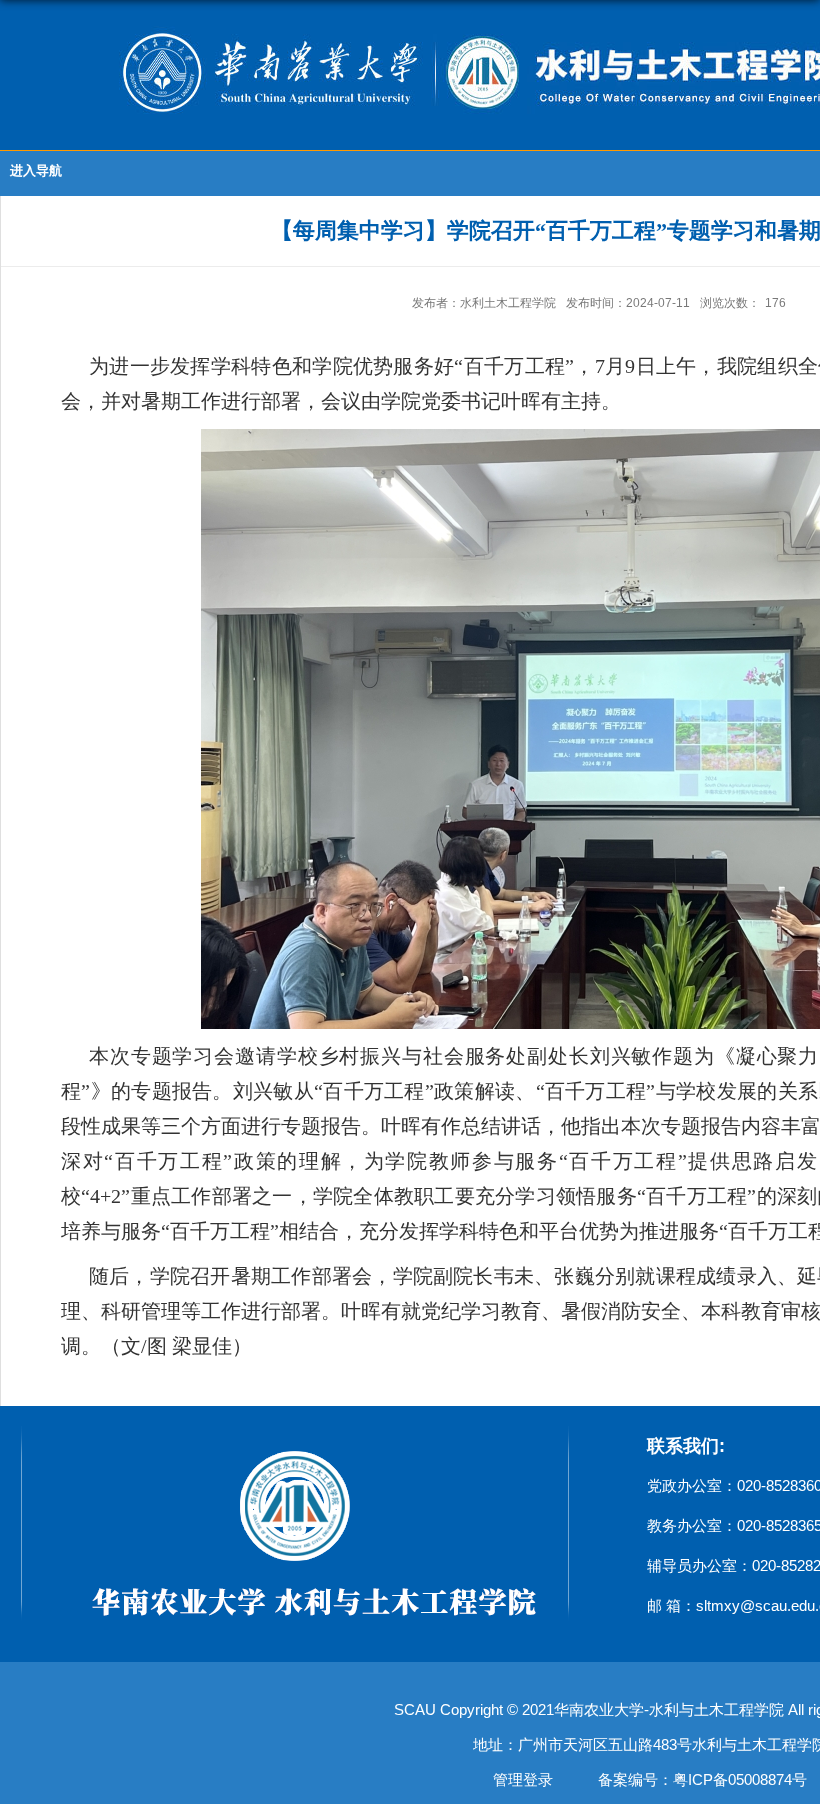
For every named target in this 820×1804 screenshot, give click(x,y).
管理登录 (523, 1779)
